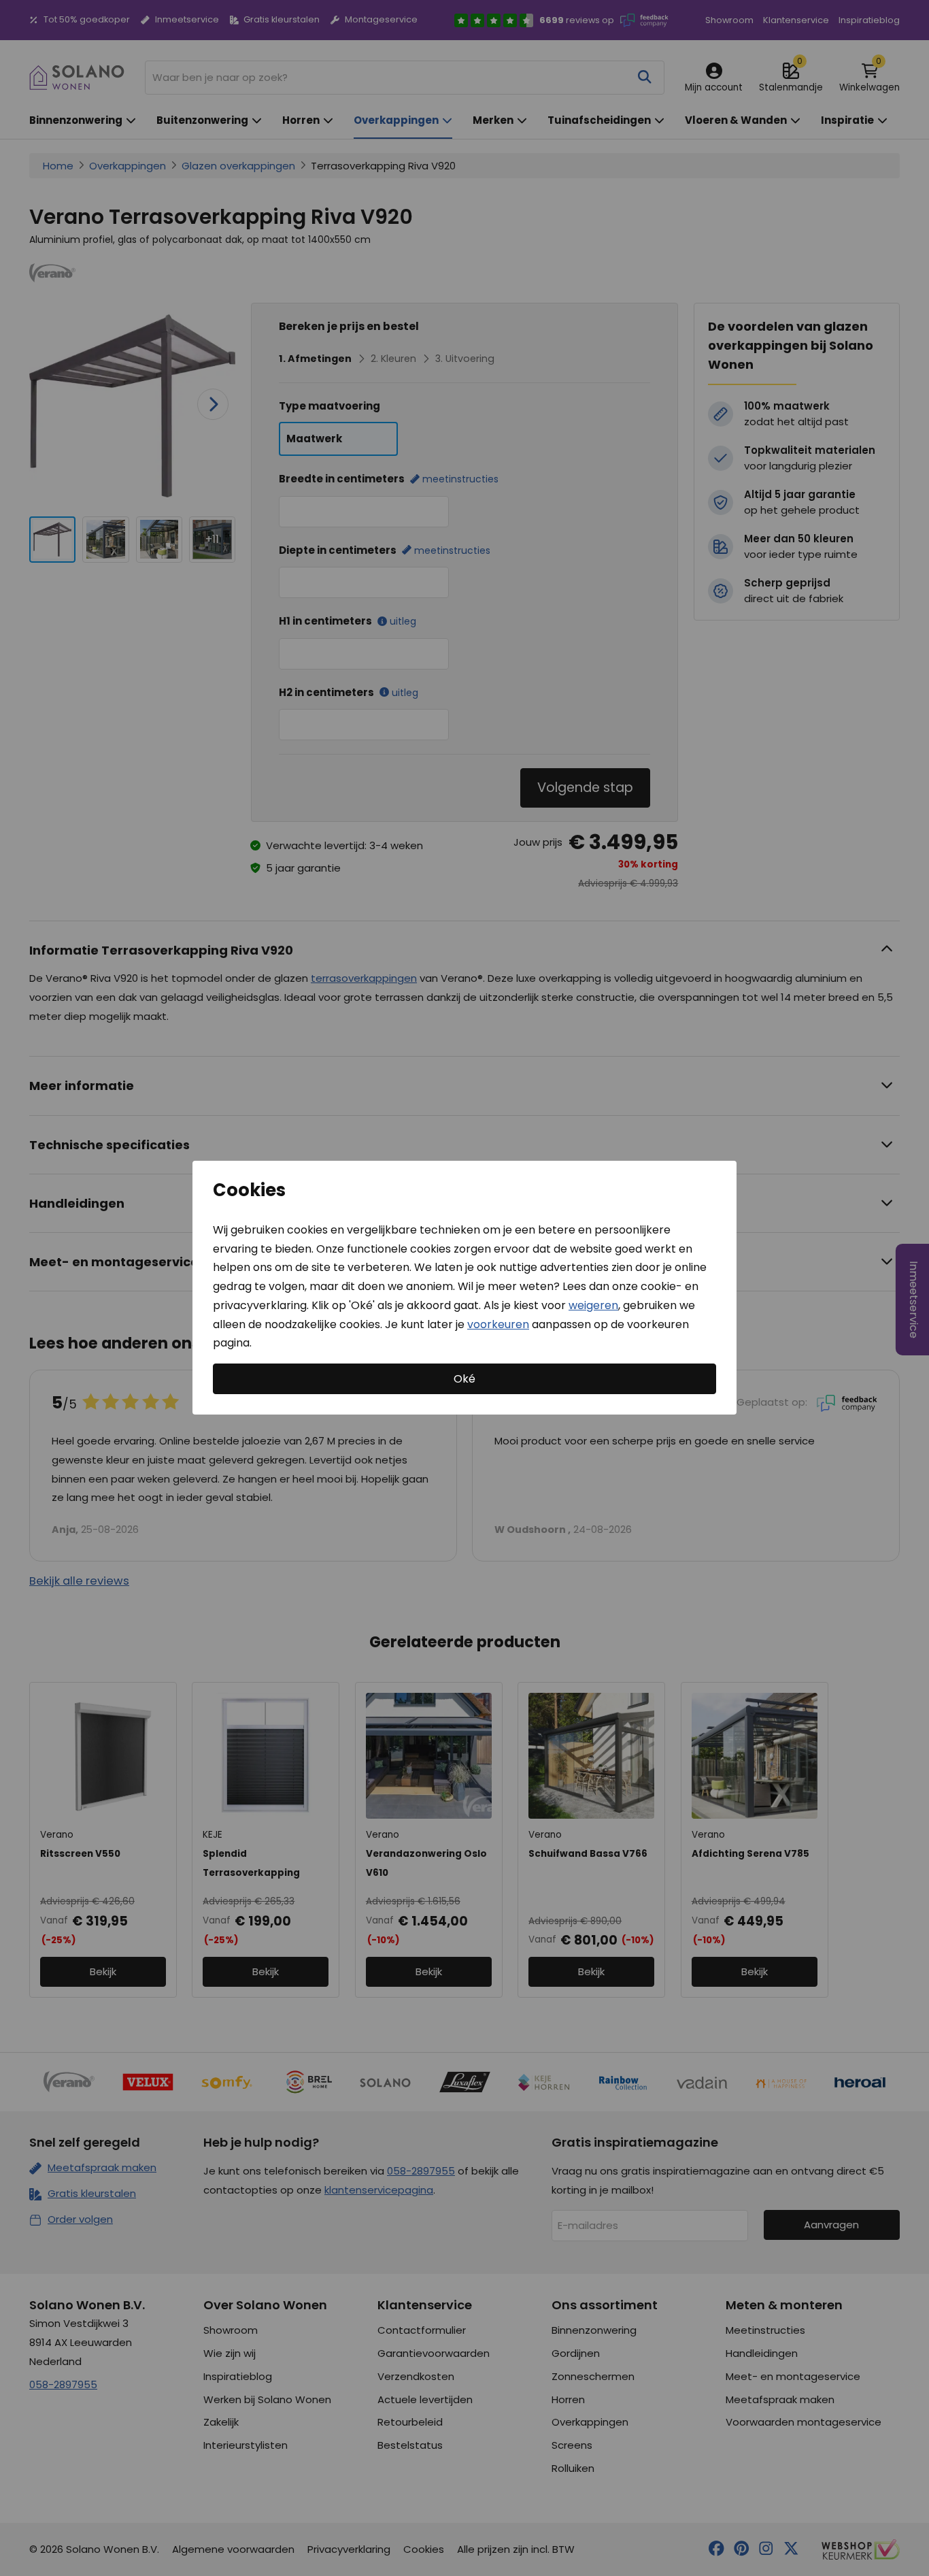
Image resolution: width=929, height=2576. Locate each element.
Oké (464, 1379)
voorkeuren (498, 1324)
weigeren (593, 1305)
